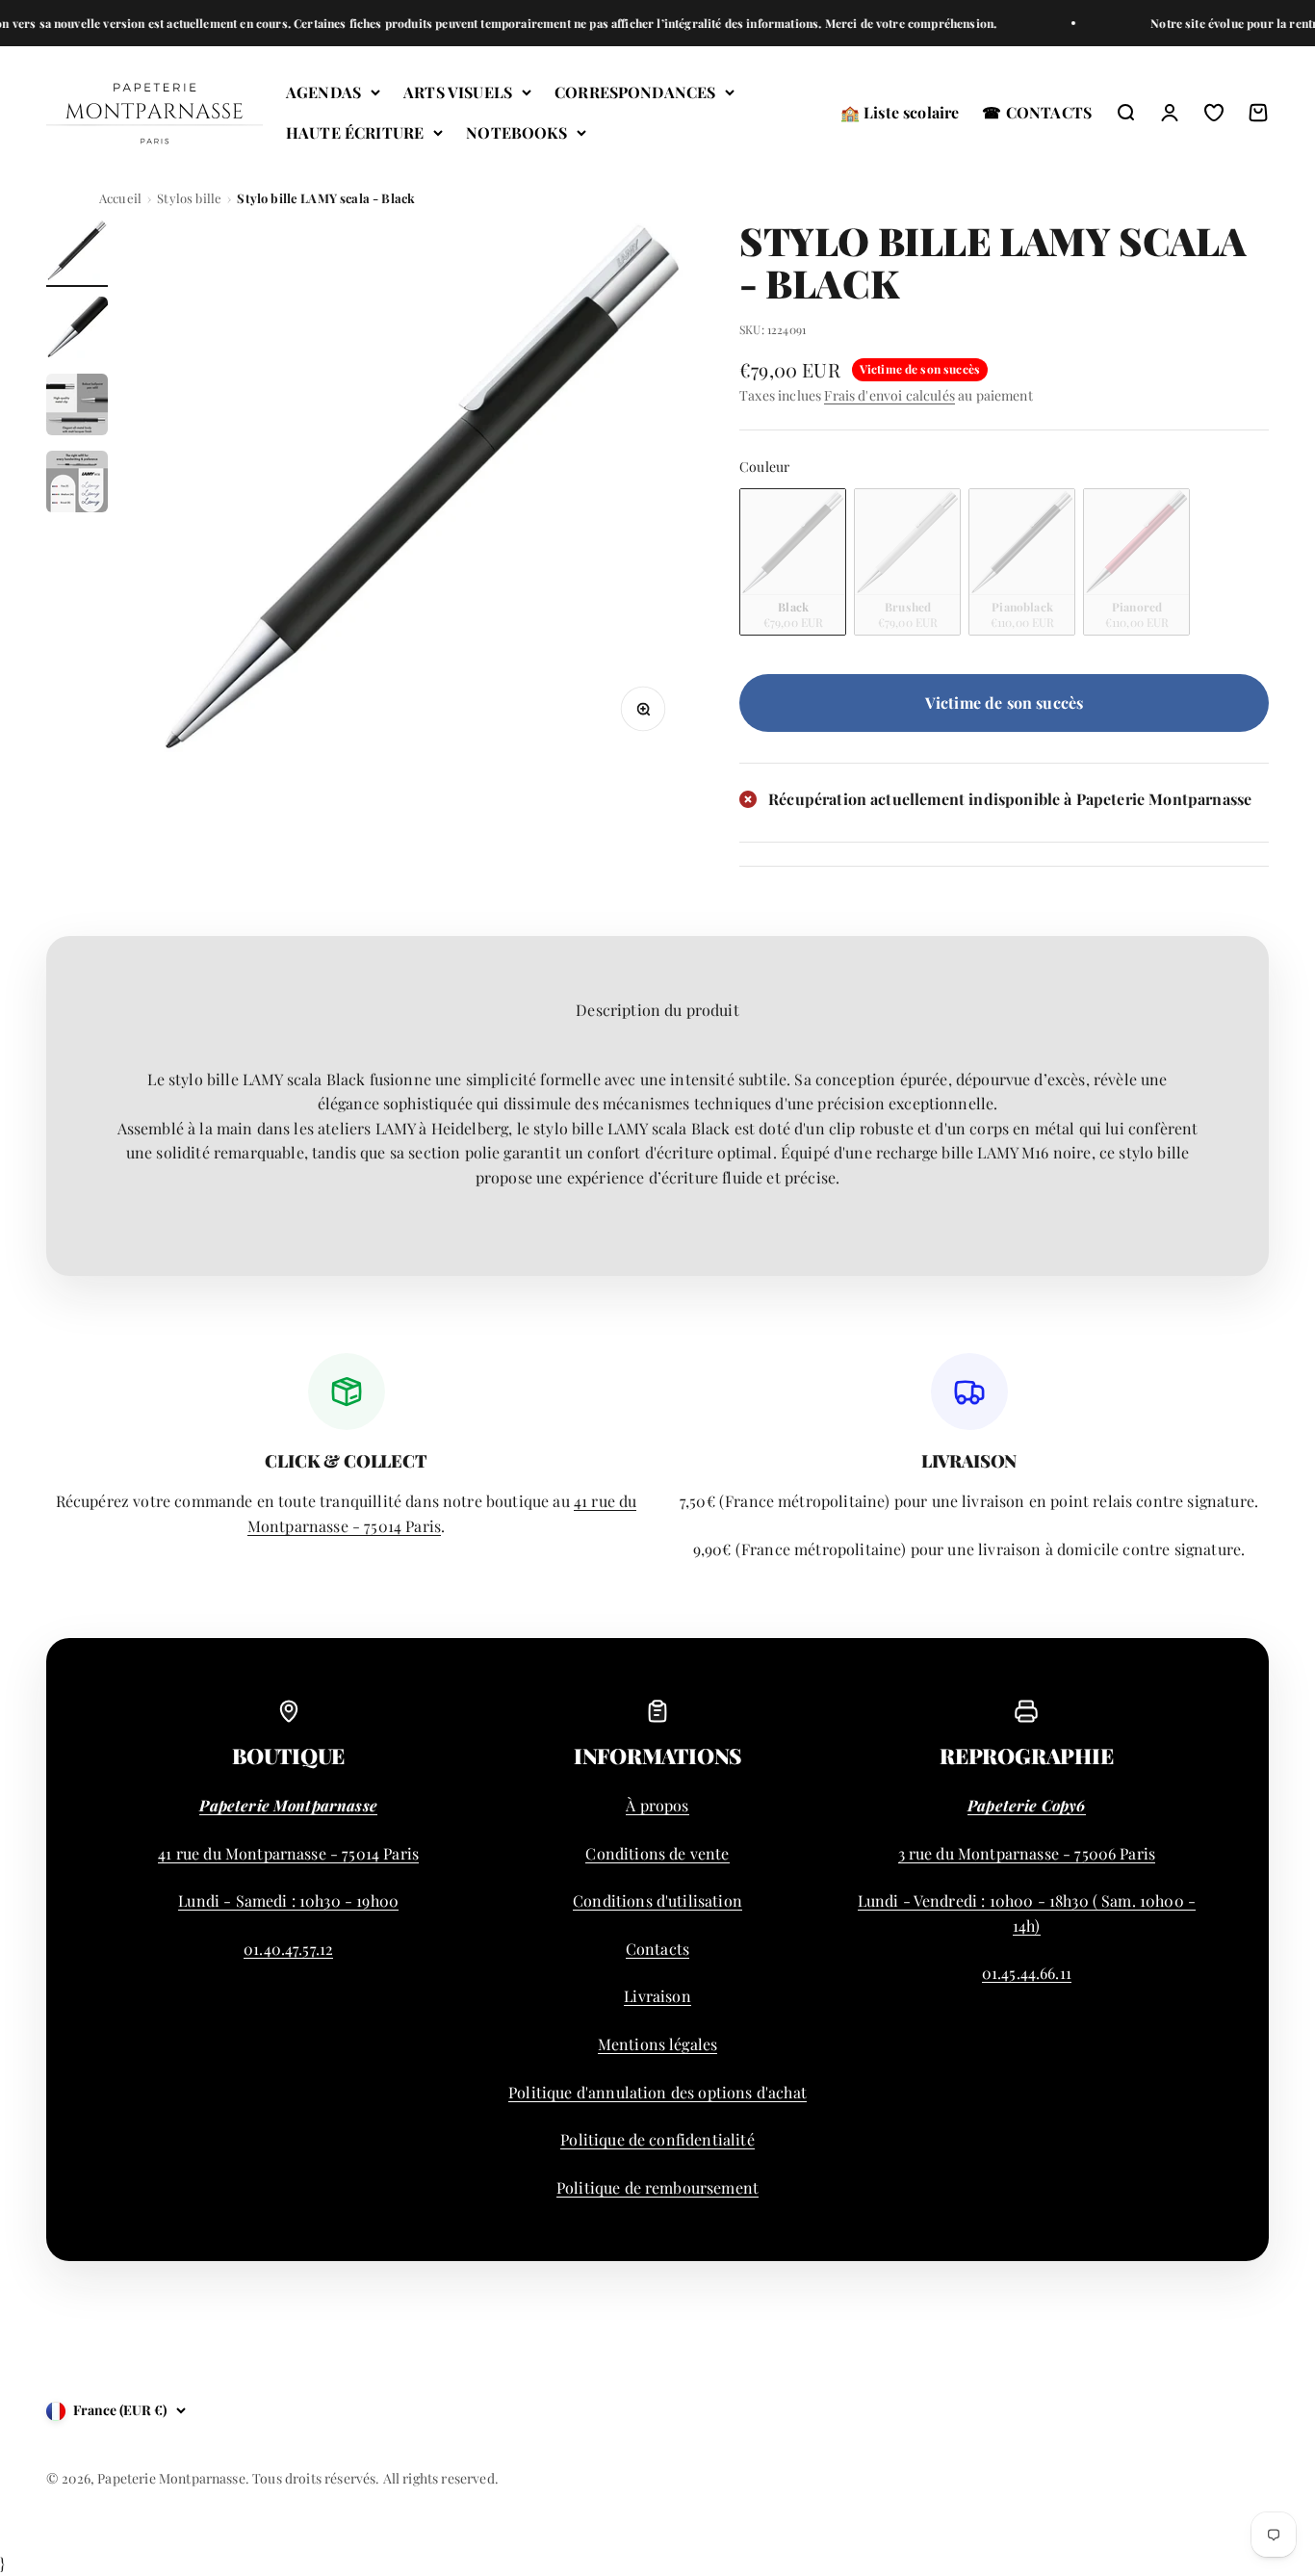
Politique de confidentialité (657, 2139)
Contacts (657, 1949)
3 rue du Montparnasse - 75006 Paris (1027, 1853)
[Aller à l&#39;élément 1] (77, 253)
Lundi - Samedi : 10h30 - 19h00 (288, 1900)
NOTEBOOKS (516, 132)
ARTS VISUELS (458, 92)
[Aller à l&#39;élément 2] (77, 330)
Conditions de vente (657, 1853)
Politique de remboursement (657, 2187)
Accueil (120, 198)
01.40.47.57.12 (288, 1949)
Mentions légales (658, 2044)
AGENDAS (323, 92)
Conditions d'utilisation (657, 1900)
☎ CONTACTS (1037, 112)
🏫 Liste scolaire (900, 112)
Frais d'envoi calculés (890, 395)
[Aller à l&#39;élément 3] (77, 407)
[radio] (793, 562)
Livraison (657, 1996)
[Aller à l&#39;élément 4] (77, 484)
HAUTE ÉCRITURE (355, 132)
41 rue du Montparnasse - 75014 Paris (288, 1853)
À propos (657, 1805)
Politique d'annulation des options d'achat (657, 2092)
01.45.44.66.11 (1027, 1973)
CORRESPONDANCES (635, 92)
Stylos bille (189, 198)
